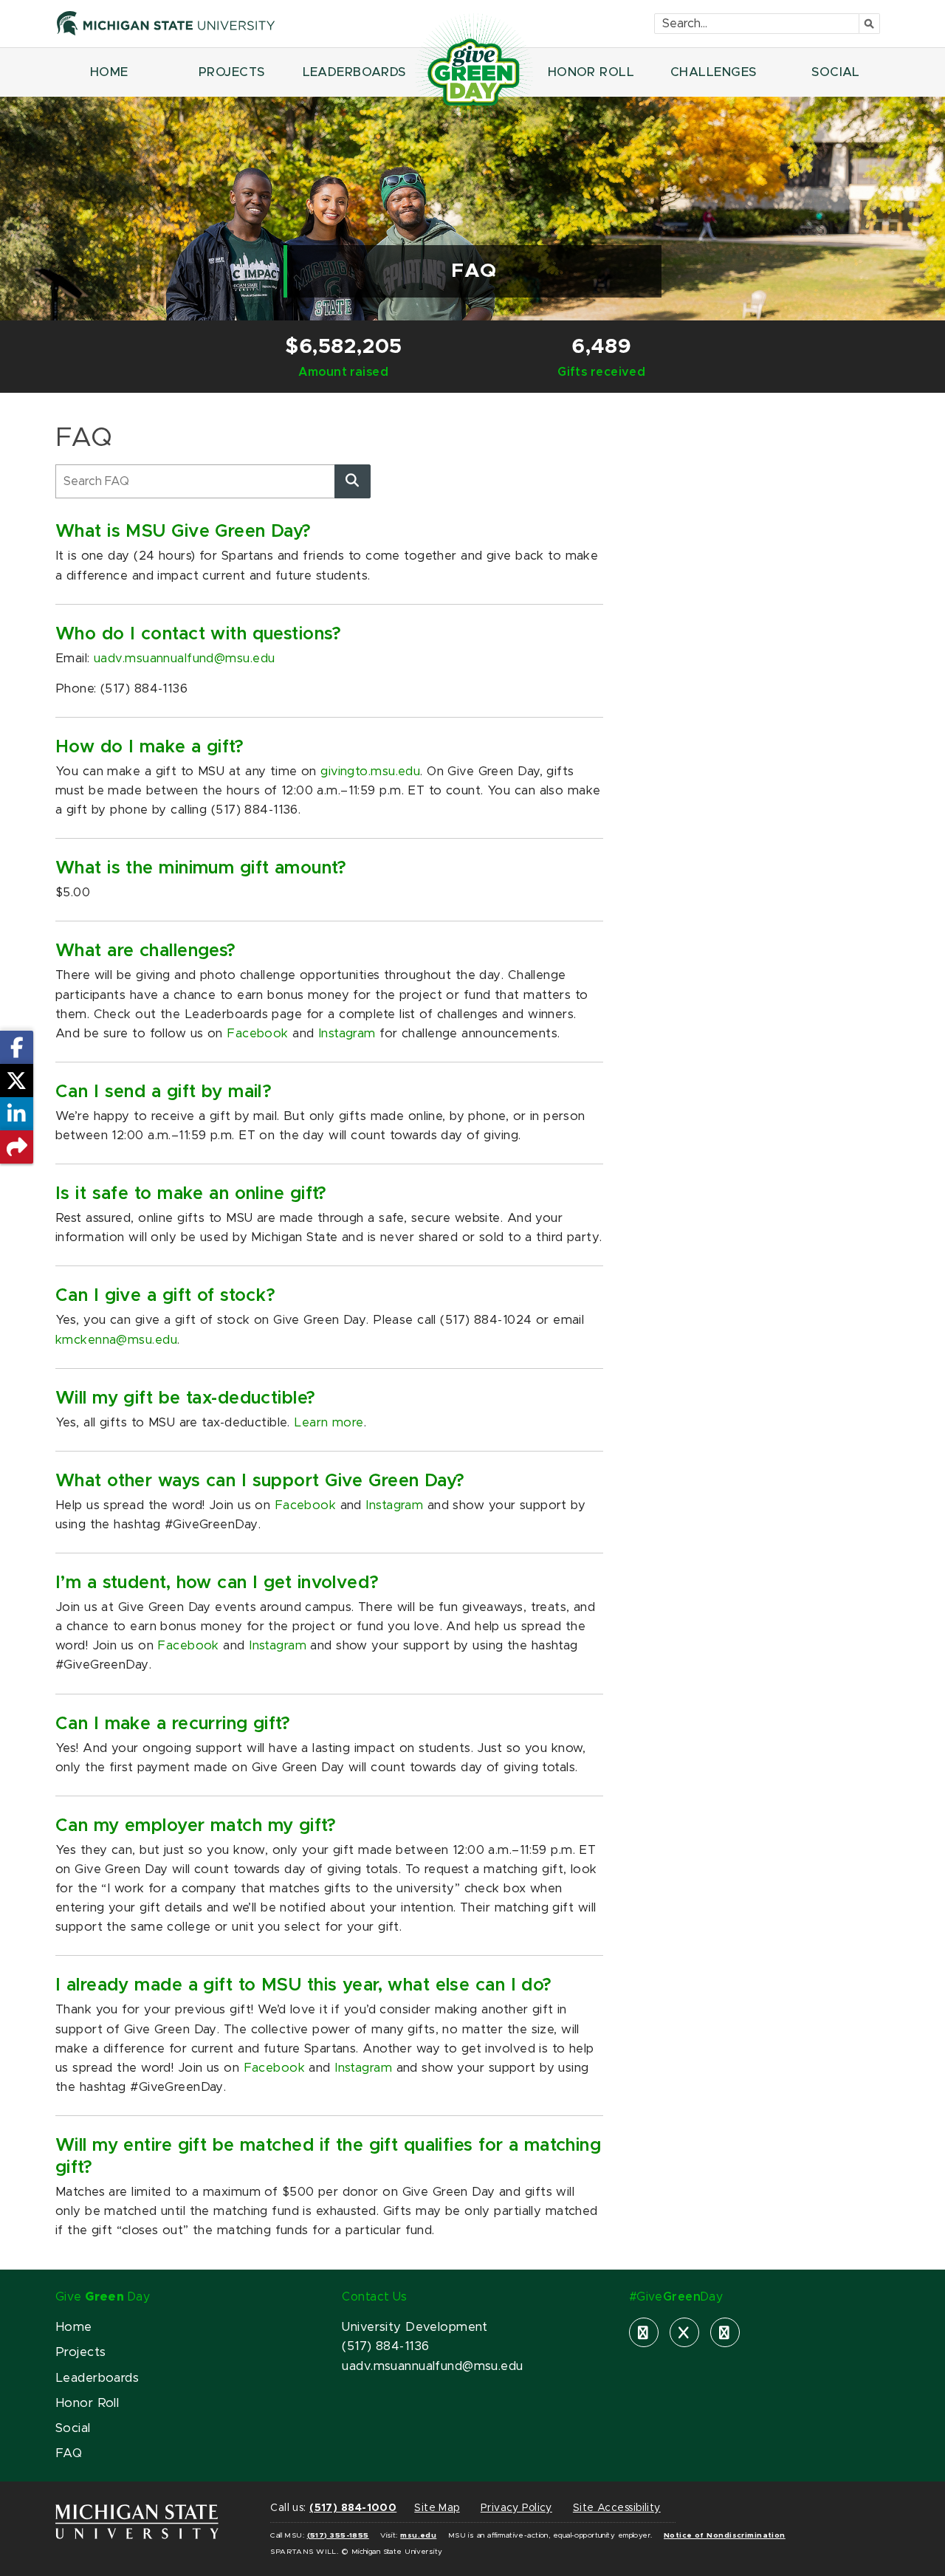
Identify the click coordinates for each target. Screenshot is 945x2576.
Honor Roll (87, 2403)
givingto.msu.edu (370, 772)
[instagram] (725, 2332)
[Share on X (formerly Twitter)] (17, 1081)
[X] (684, 2332)
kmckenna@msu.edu (116, 1340)
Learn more (329, 1423)
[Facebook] (644, 2332)
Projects (80, 2352)
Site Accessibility (617, 2508)
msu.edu (418, 2535)
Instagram (347, 1034)
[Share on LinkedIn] (17, 1114)
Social (73, 2428)
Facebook (257, 1034)
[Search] (353, 481)
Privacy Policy (516, 2508)
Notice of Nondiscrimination (725, 2535)
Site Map (437, 2508)
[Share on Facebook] (17, 1047)
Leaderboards (97, 2378)
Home (74, 2327)
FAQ (69, 2453)
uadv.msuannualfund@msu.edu (184, 659)
